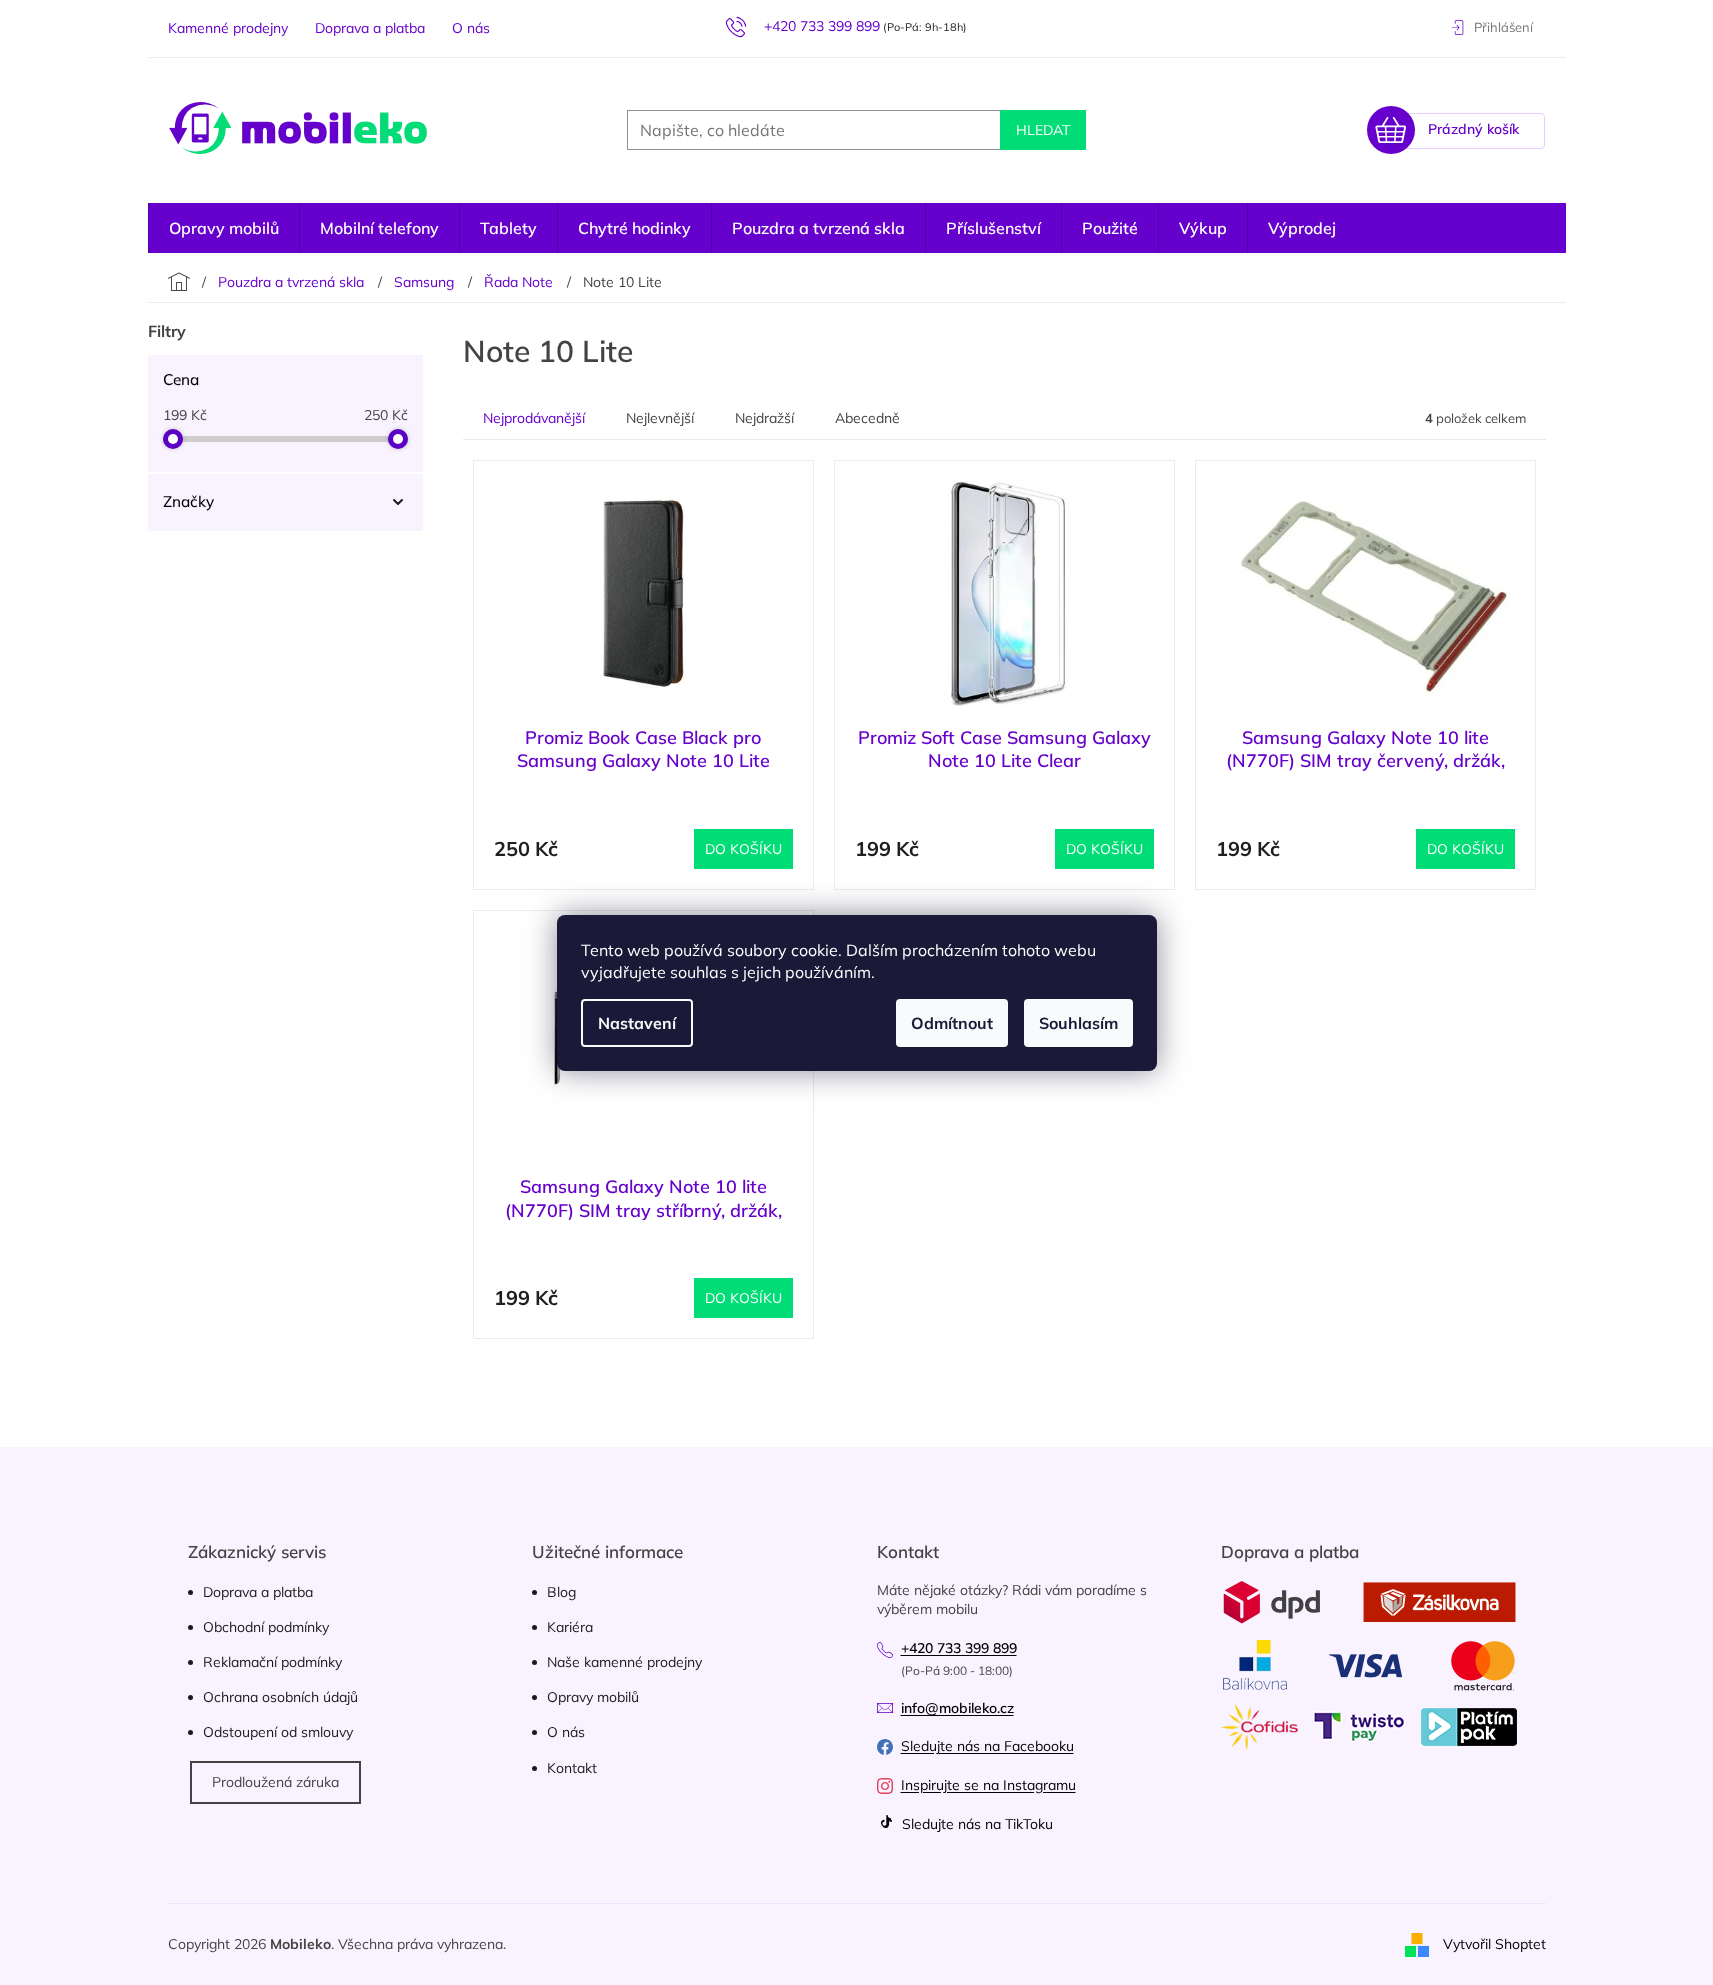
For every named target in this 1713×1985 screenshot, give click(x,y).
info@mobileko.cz (957, 1708)
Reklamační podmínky (272, 1662)
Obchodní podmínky (266, 1627)
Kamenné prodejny (228, 28)
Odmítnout (952, 1023)
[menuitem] (1302, 228)
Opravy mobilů (593, 1697)
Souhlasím (1078, 1023)
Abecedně (867, 418)
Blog (561, 1592)
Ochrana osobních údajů (280, 1697)
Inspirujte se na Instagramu (988, 1785)
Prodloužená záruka (275, 1782)
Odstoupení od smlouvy (278, 1732)
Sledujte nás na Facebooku (987, 1746)
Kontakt (572, 1768)
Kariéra (570, 1627)
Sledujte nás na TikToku (975, 1824)
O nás (471, 28)
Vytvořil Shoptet (1494, 1943)
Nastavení (637, 1023)
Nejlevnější (660, 418)
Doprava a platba (370, 28)
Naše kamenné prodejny (624, 1662)
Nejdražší (764, 418)
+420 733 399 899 (959, 1648)
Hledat (1043, 130)
